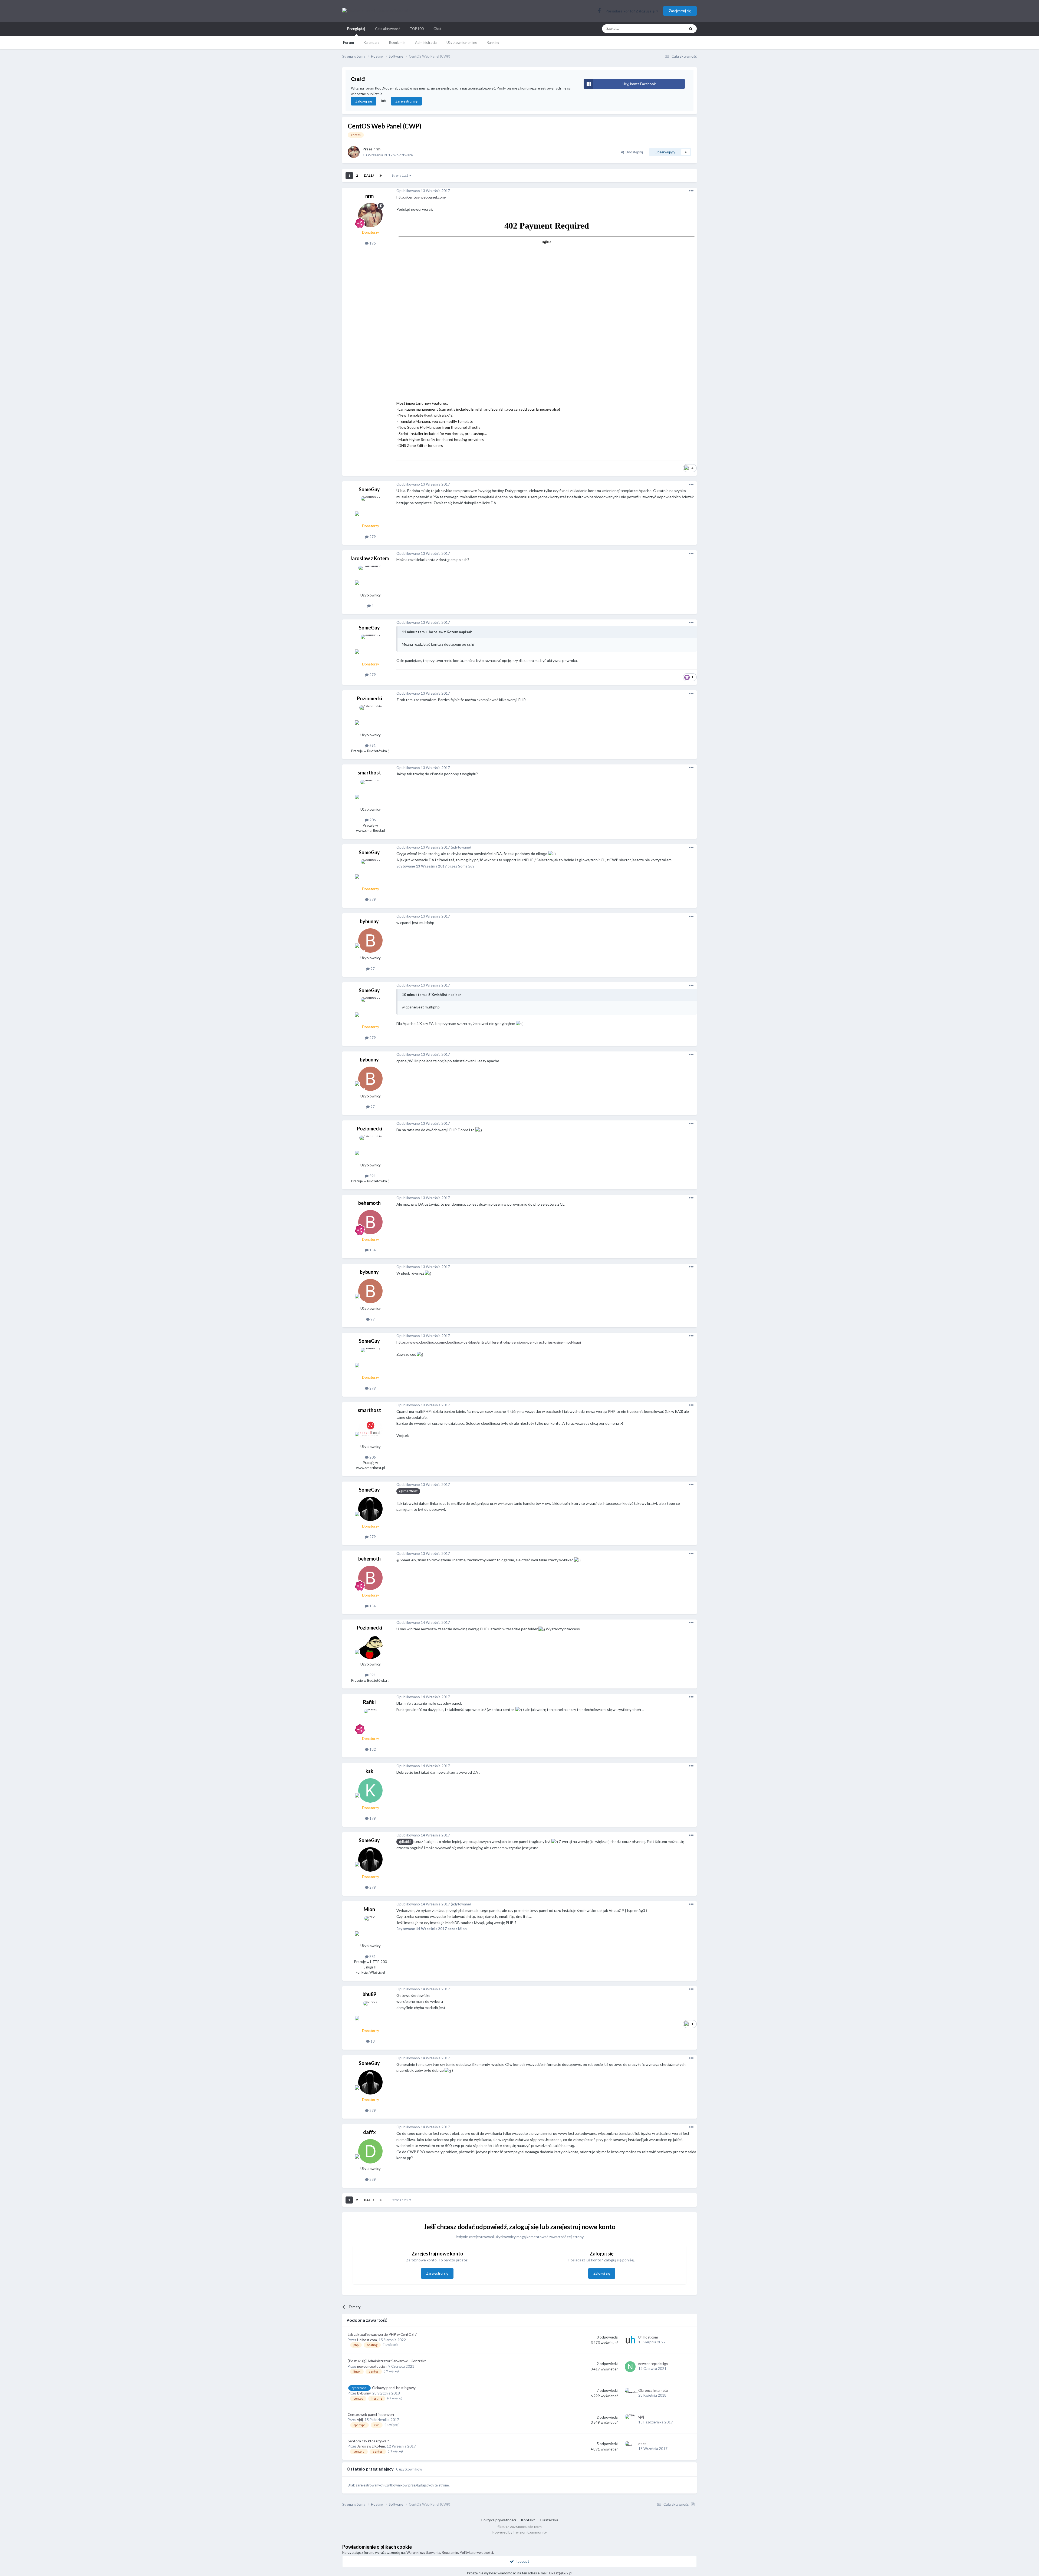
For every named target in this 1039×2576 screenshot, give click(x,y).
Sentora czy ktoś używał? (368, 2441)
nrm (377, 149)
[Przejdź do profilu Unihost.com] (630, 2340)
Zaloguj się (364, 101)
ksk (369, 1771)
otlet (642, 2444)
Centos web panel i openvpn (371, 2415)
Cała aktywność (388, 29)
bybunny (369, 921)
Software (405, 155)
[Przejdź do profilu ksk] (370, 1790)
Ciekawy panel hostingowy (394, 2388)
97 (372, 969)
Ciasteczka (549, 2520)
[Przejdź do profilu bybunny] (370, 941)
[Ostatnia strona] (381, 176)
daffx (369, 2132)
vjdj (360, 2420)
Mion (369, 1909)
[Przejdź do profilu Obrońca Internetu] (630, 2393)
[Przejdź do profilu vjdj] (630, 2420)
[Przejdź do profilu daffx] (370, 2151)
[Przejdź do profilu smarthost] (370, 792)
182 (372, 1749)
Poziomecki (369, 698)
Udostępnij (633, 152)
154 (372, 1250)
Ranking (493, 42)
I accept (522, 2561)
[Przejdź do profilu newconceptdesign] (630, 2367)
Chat (437, 29)
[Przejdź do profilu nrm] (354, 152)
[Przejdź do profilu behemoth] (370, 1222)
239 (372, 2179)
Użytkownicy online (462, 42)
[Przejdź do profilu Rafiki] (370, 1721)
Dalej (369, 175)
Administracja (426, 42)
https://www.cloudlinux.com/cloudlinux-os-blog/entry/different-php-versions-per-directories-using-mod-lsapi (489, 1342)
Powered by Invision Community (519, 2532)
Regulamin (397, 42)
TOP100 (417, 29)
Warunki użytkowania (423, 2552)
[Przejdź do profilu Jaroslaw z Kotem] (370, 578)
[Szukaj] (691, 29)
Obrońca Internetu (653, 2390)
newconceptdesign (372, 2366)
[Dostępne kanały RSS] (693, 2504)
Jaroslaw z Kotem (369, 558)
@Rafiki (405, 1842)
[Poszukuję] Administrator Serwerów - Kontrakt (387, 2361)
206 (372, 820)
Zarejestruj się (680, 11)
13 (372, 2041)
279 (372, 537)
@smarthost (408, 1491)
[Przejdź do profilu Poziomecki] (370, 718)
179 (372, 1818)
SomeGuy (369, 489)
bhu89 (369, 1994)
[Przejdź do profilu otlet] (630, 2447)
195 (372, 243)
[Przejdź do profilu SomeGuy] (370, 509)
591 (372, 746)
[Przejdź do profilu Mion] (370, 1928)
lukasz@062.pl (561, 2573)
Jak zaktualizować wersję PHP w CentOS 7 (382, 2334)
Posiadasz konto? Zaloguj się (631, 11)
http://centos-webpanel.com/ (421, 197)
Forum (348, 42)
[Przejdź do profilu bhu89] (370, 2013)
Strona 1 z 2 (401, 175)
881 (372, 1957)
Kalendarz (371, 42)
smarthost (369, 773)
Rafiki (369, 1702)
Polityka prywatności (499, 2520)
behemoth (369, 1203)
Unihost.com (367, 2340)
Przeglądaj (356, 29)
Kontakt (528, 2520)
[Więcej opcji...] (691, 191)
